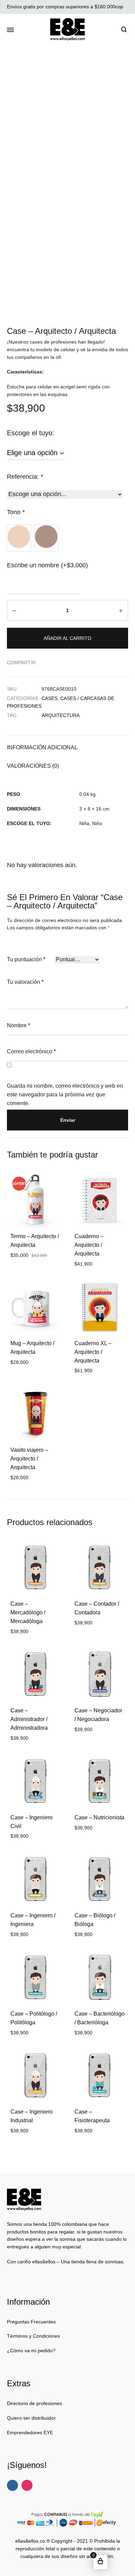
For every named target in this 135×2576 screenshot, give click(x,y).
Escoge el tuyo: (31, 433)
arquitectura (61, 715)
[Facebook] (12, 2485)
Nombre (19, 1025)
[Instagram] (27, 2485)
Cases (49, 698)
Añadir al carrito (67, 638)
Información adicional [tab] (42, 747)
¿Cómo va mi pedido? (31, 2351)
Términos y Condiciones (33, 2336)
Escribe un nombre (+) (47, 565)
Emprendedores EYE (30, 2433)
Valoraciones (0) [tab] (33, 766)
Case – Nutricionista (99, 1817)
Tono (16, 512)
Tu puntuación (26, 959)
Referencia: (25, 477)
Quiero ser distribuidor (31, 2418)
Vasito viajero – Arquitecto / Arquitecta (29, 1459)
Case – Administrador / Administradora (29, 1719)
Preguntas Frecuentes (31, 2322)
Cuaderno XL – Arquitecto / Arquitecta (93, 1352)
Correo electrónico (31, 1051)
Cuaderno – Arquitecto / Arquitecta (89, 1245)
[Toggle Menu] (10, 30)
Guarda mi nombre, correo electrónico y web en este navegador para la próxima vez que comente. (65, 1094)
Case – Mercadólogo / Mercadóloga (28, 1612)
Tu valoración (25, 982)
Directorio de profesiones (34, 2403)
